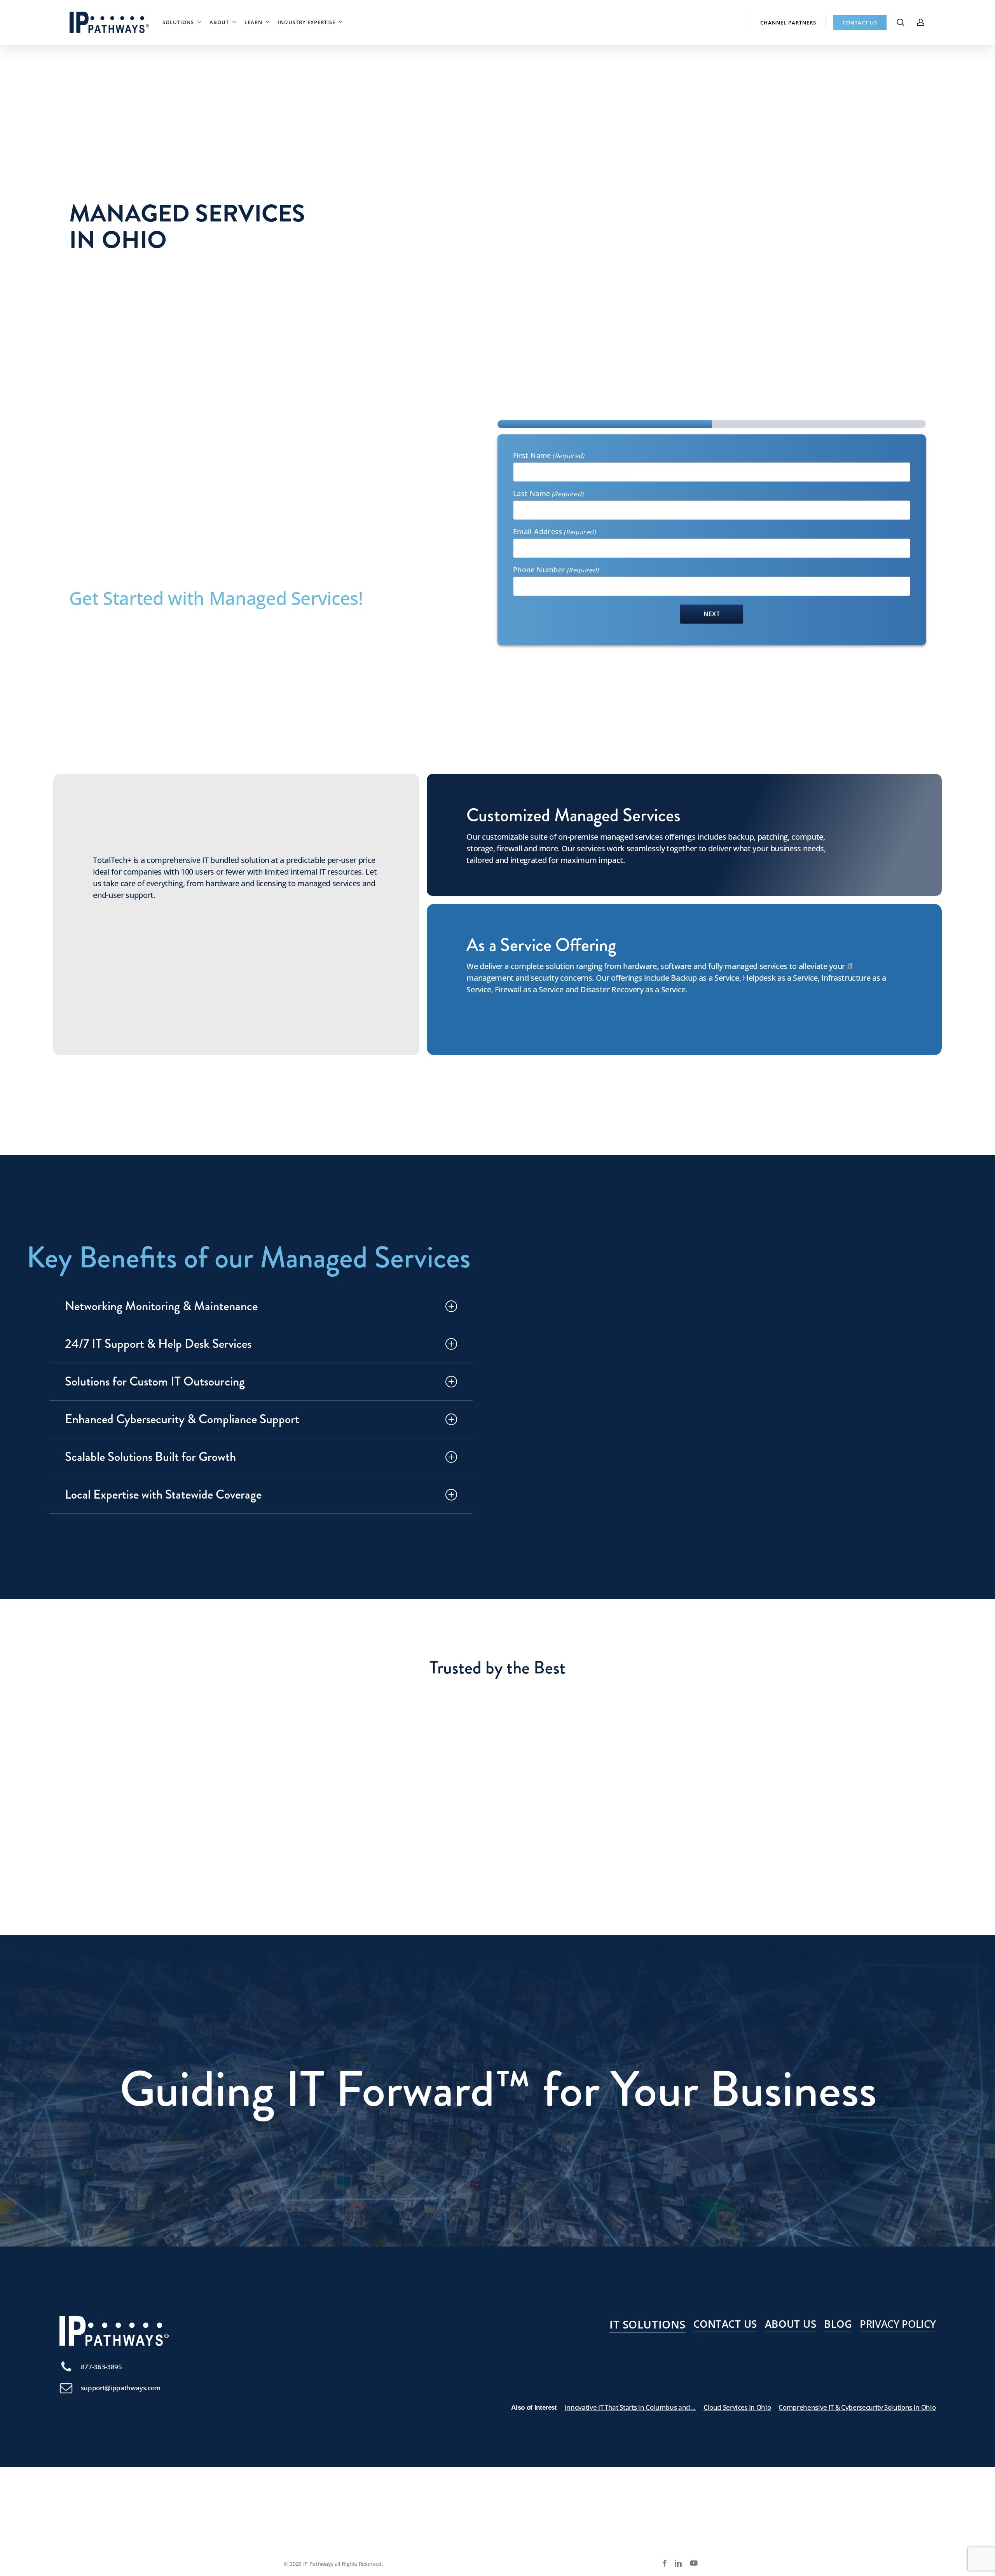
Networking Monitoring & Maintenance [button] (161, 1306)
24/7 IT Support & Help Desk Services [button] (158, 1344)
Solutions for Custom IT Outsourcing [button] (155, 1381)
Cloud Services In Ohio (737, 2407)
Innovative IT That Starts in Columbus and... (630, 2407)
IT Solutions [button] (648, 2324)
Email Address (554, 532)
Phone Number (556, 570)
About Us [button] (791, 2324)
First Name (549, 455)
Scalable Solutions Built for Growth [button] (150, 1457)
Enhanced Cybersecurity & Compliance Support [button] (182, 1419)
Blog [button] (838, 2324)
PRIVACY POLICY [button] (898, 2324)
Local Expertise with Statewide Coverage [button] (163, 1495)
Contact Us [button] (725, 2324)
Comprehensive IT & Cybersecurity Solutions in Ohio (857, 2407)
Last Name (548, 493)
